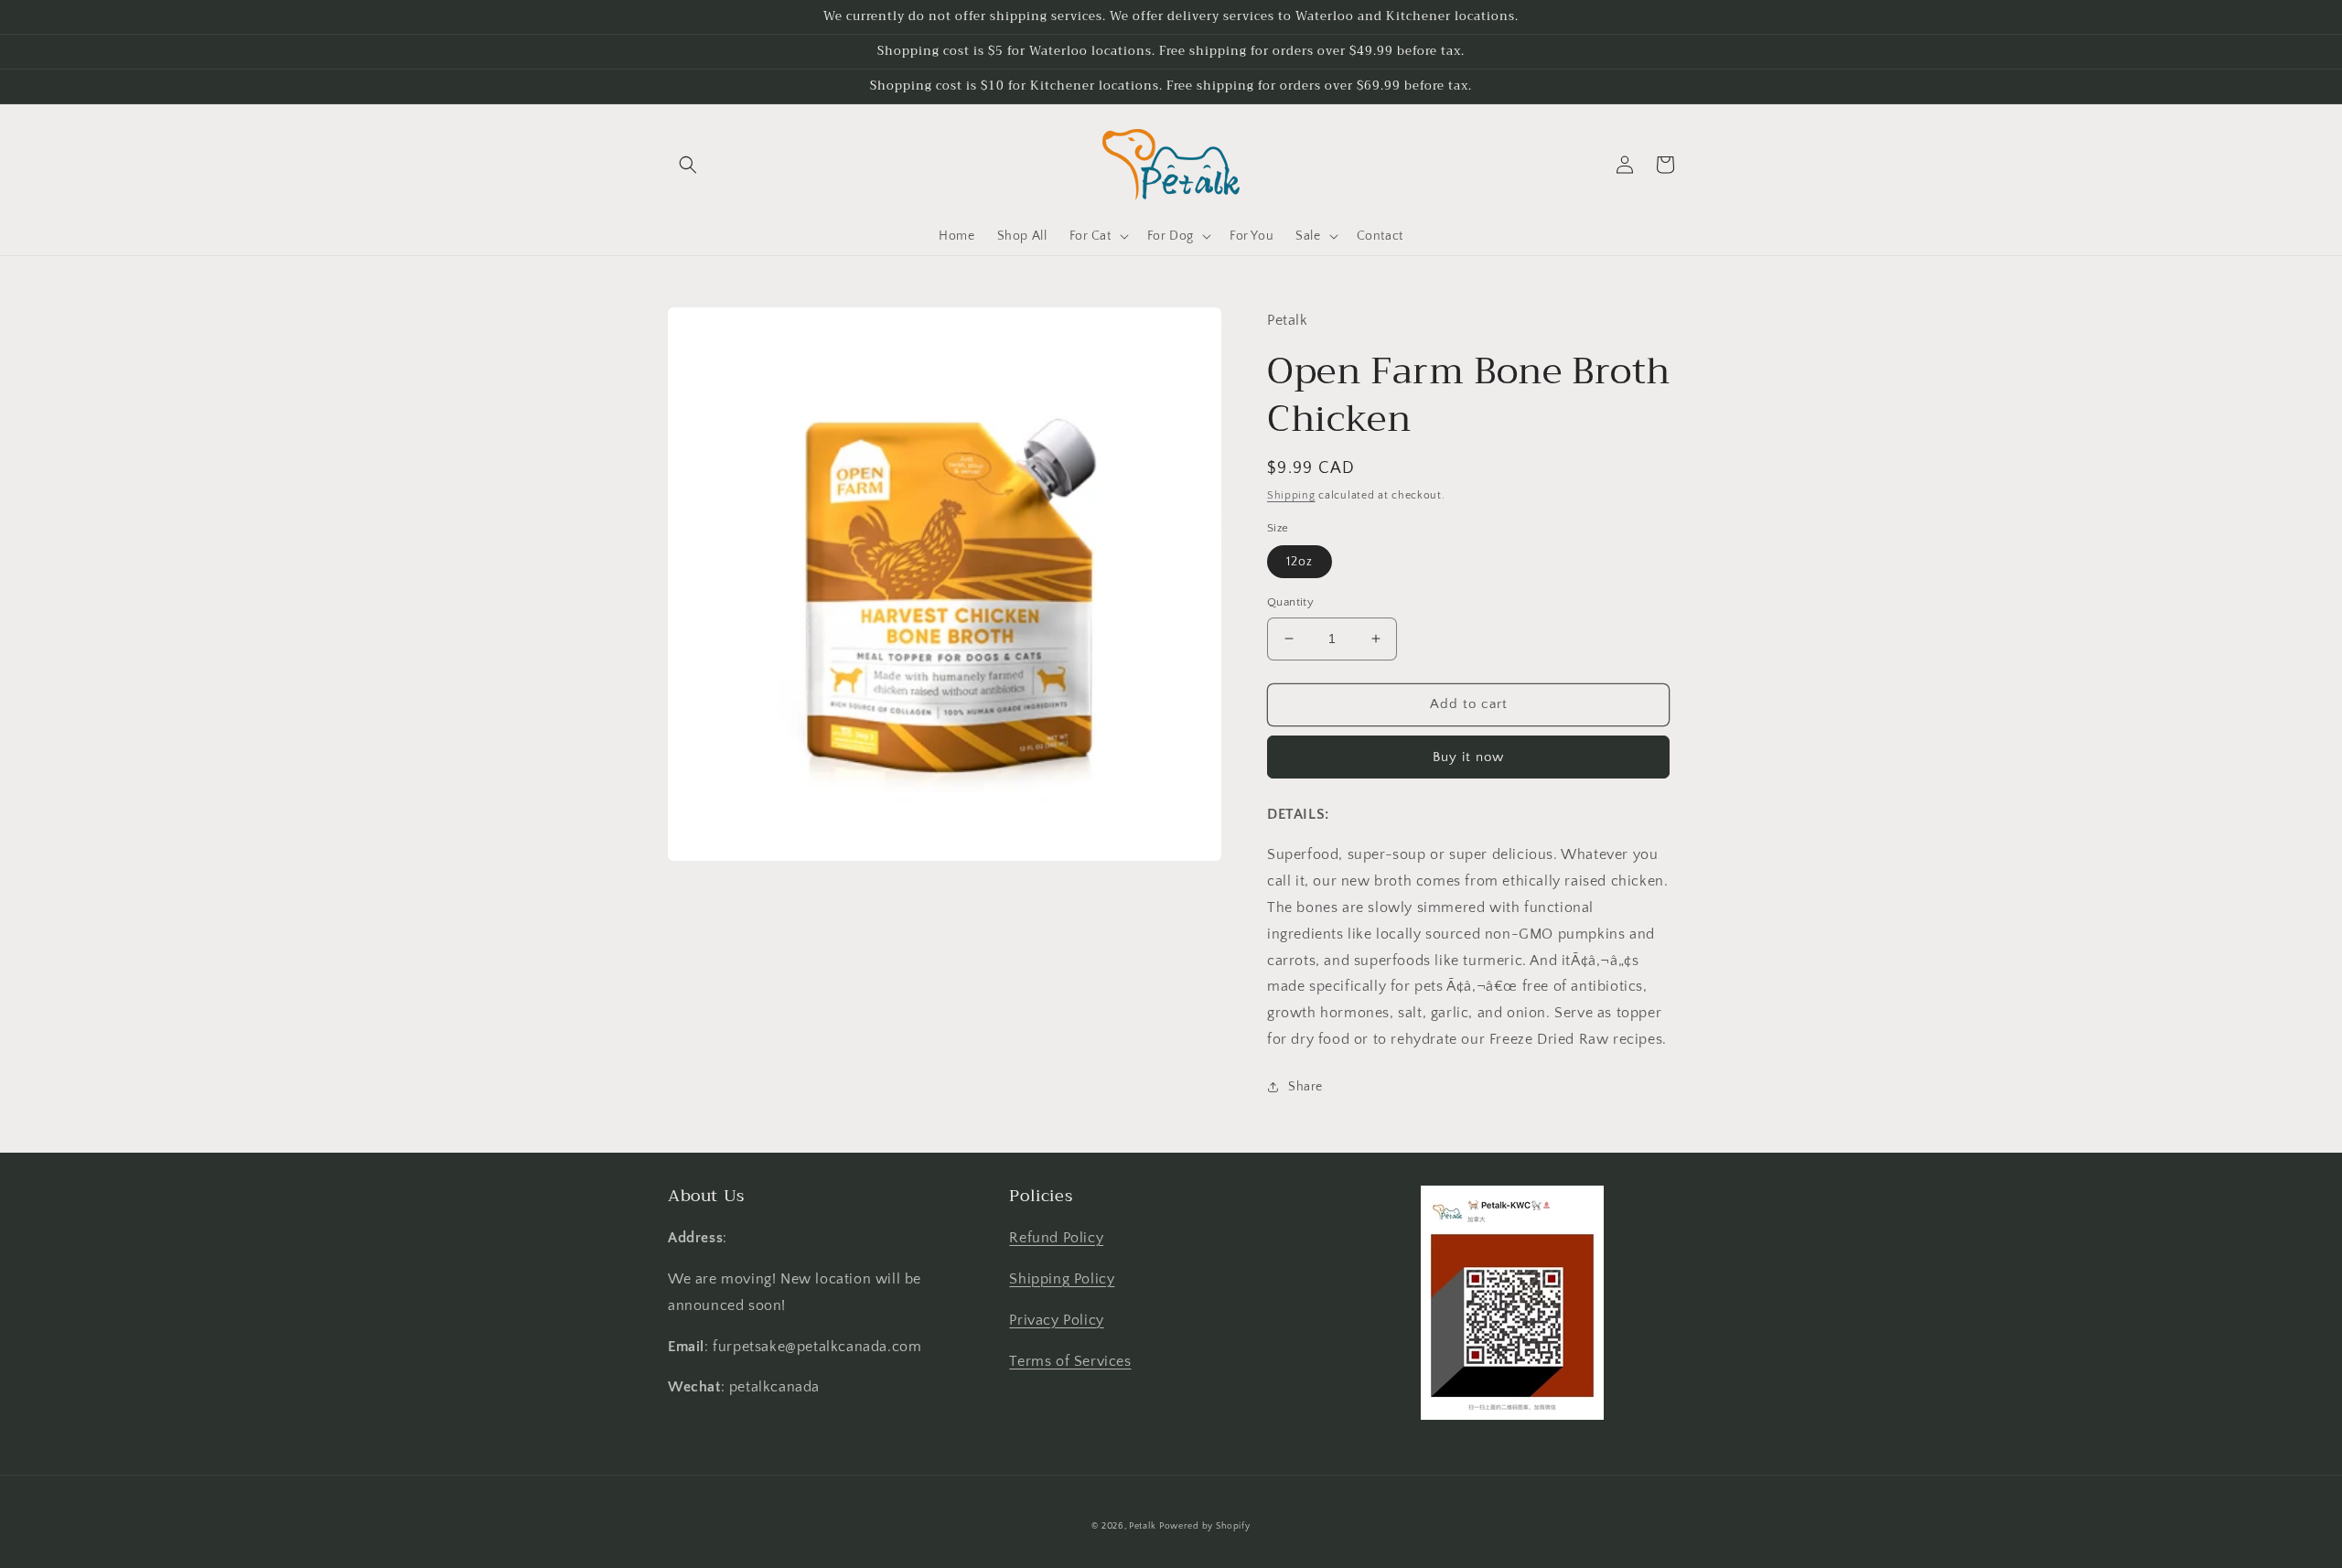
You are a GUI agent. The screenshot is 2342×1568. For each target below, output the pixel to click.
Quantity (1290, 602)
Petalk (1142, 1526)
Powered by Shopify (1205, 1526)
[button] (688, 165)
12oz (1300, 562)
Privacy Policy (1056, 1320)
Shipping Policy (1062, 1279)
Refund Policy (1056, 1238)
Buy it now (1468, 757)
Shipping (1291, 495)
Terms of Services (1070, 1361)
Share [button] (1305, 1087)
